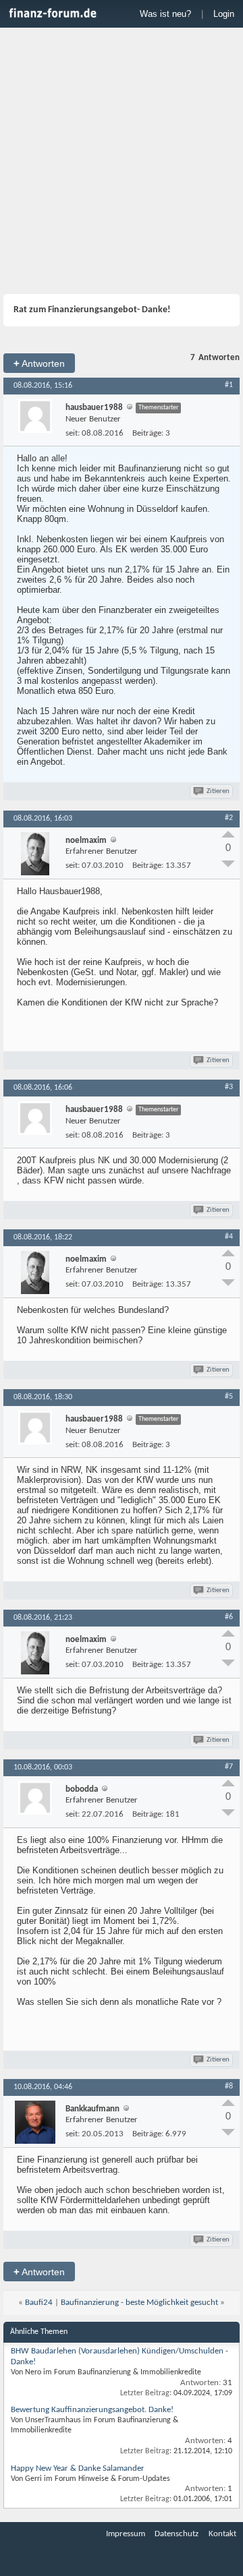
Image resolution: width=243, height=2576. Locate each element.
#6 (229, 1617)
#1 (229, 385)
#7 (229, 1767)
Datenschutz (177, 2534)
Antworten (39, 363)
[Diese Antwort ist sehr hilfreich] (228, 834)
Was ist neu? (165, 14)
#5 (229, 1397)
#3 (229, 1087)
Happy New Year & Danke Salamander (78, 2468)
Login (224, 14)
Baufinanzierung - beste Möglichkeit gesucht (139, 2303)
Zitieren (218, 791)
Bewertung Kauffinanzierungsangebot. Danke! (92, 2410)
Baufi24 (39, 2303)
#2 (229, 818)
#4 (229, 1237)
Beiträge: (148, 433)
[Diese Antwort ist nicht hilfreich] (228, 864)
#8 (229, 2086)
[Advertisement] (122, 163)
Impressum (126, 2534)
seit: (73, 433)
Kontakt (222, 2534)
